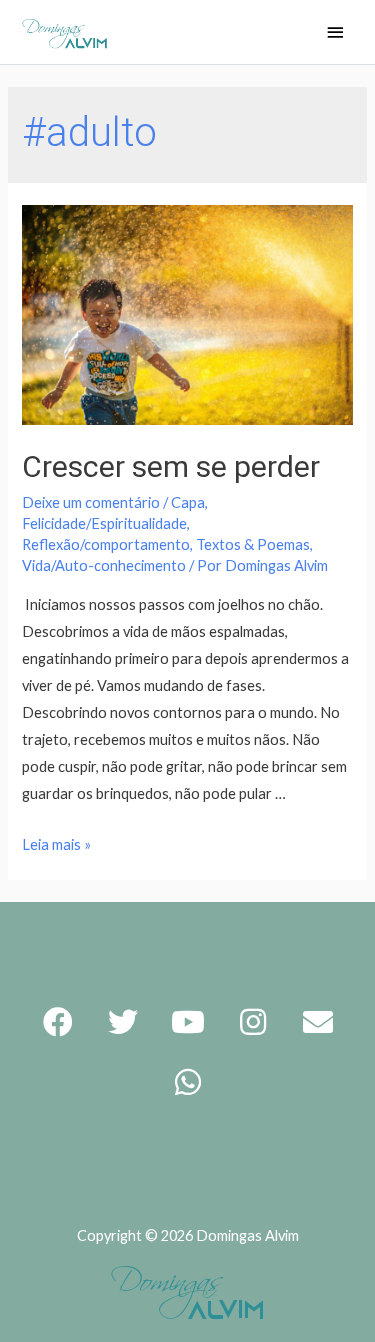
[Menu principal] (335, 33)
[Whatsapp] (188, 1082)
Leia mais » (56, 844)
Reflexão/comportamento (106, 544)
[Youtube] (188, 1022)
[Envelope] (318, 1022)
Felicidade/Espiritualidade (104, 523)
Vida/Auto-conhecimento (104, 565)
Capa (188, 502)
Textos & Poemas (253, 544)
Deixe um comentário (91, 502)
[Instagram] (253, 1022)
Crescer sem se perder (171, 466)
